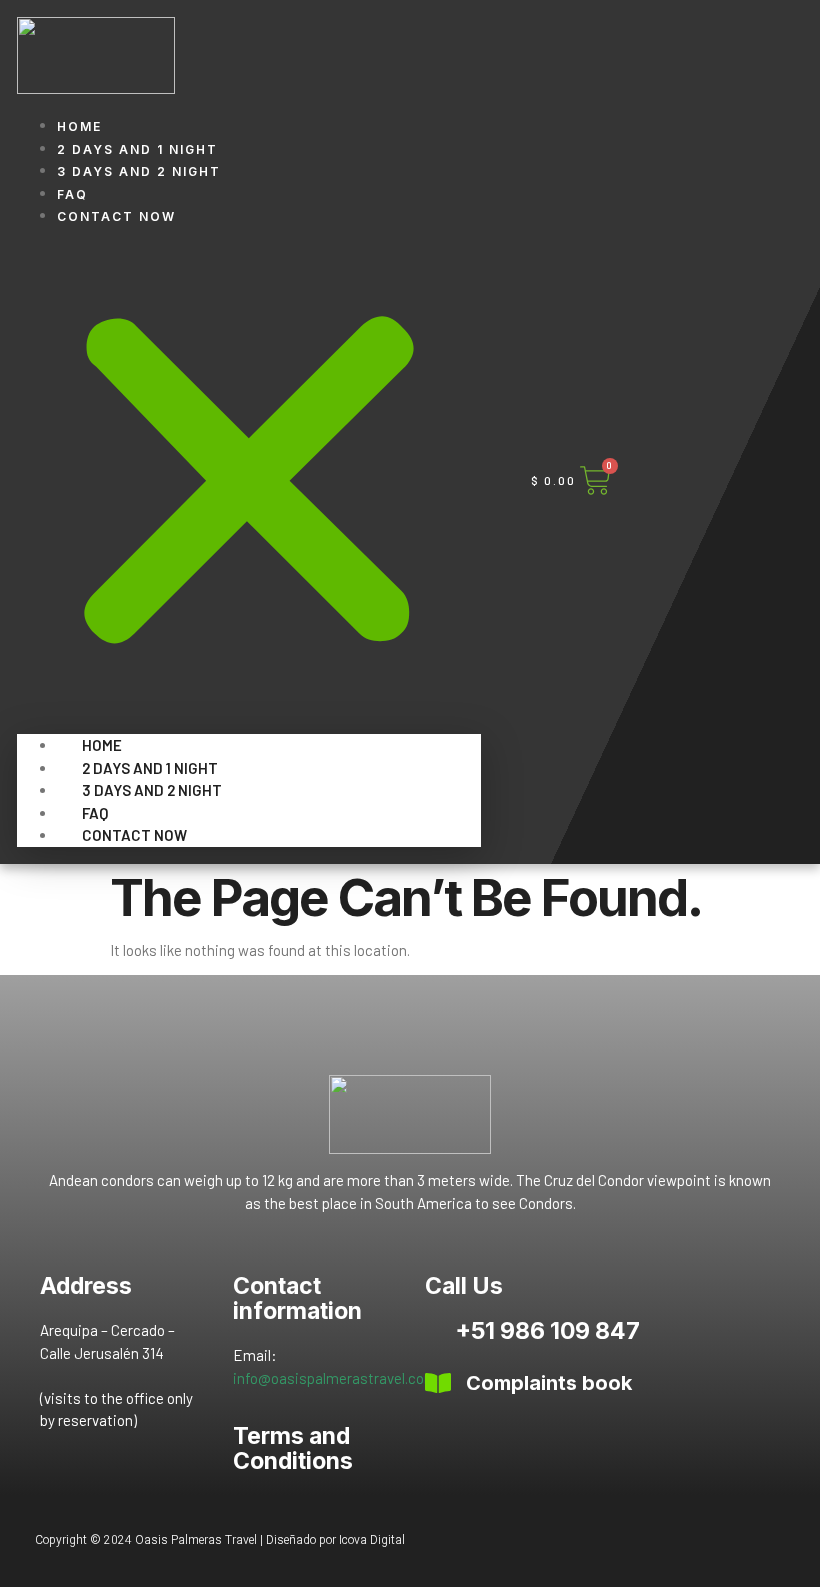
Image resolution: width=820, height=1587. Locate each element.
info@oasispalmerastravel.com (335, 1378)
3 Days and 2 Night (139, 171)
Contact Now (116, 216)
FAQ (72, 194)
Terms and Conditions (293, 1448)
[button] (249, 473)
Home (79, 126)
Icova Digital (372, 1540)
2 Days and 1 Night (137, 149)
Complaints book (549, 1383)
